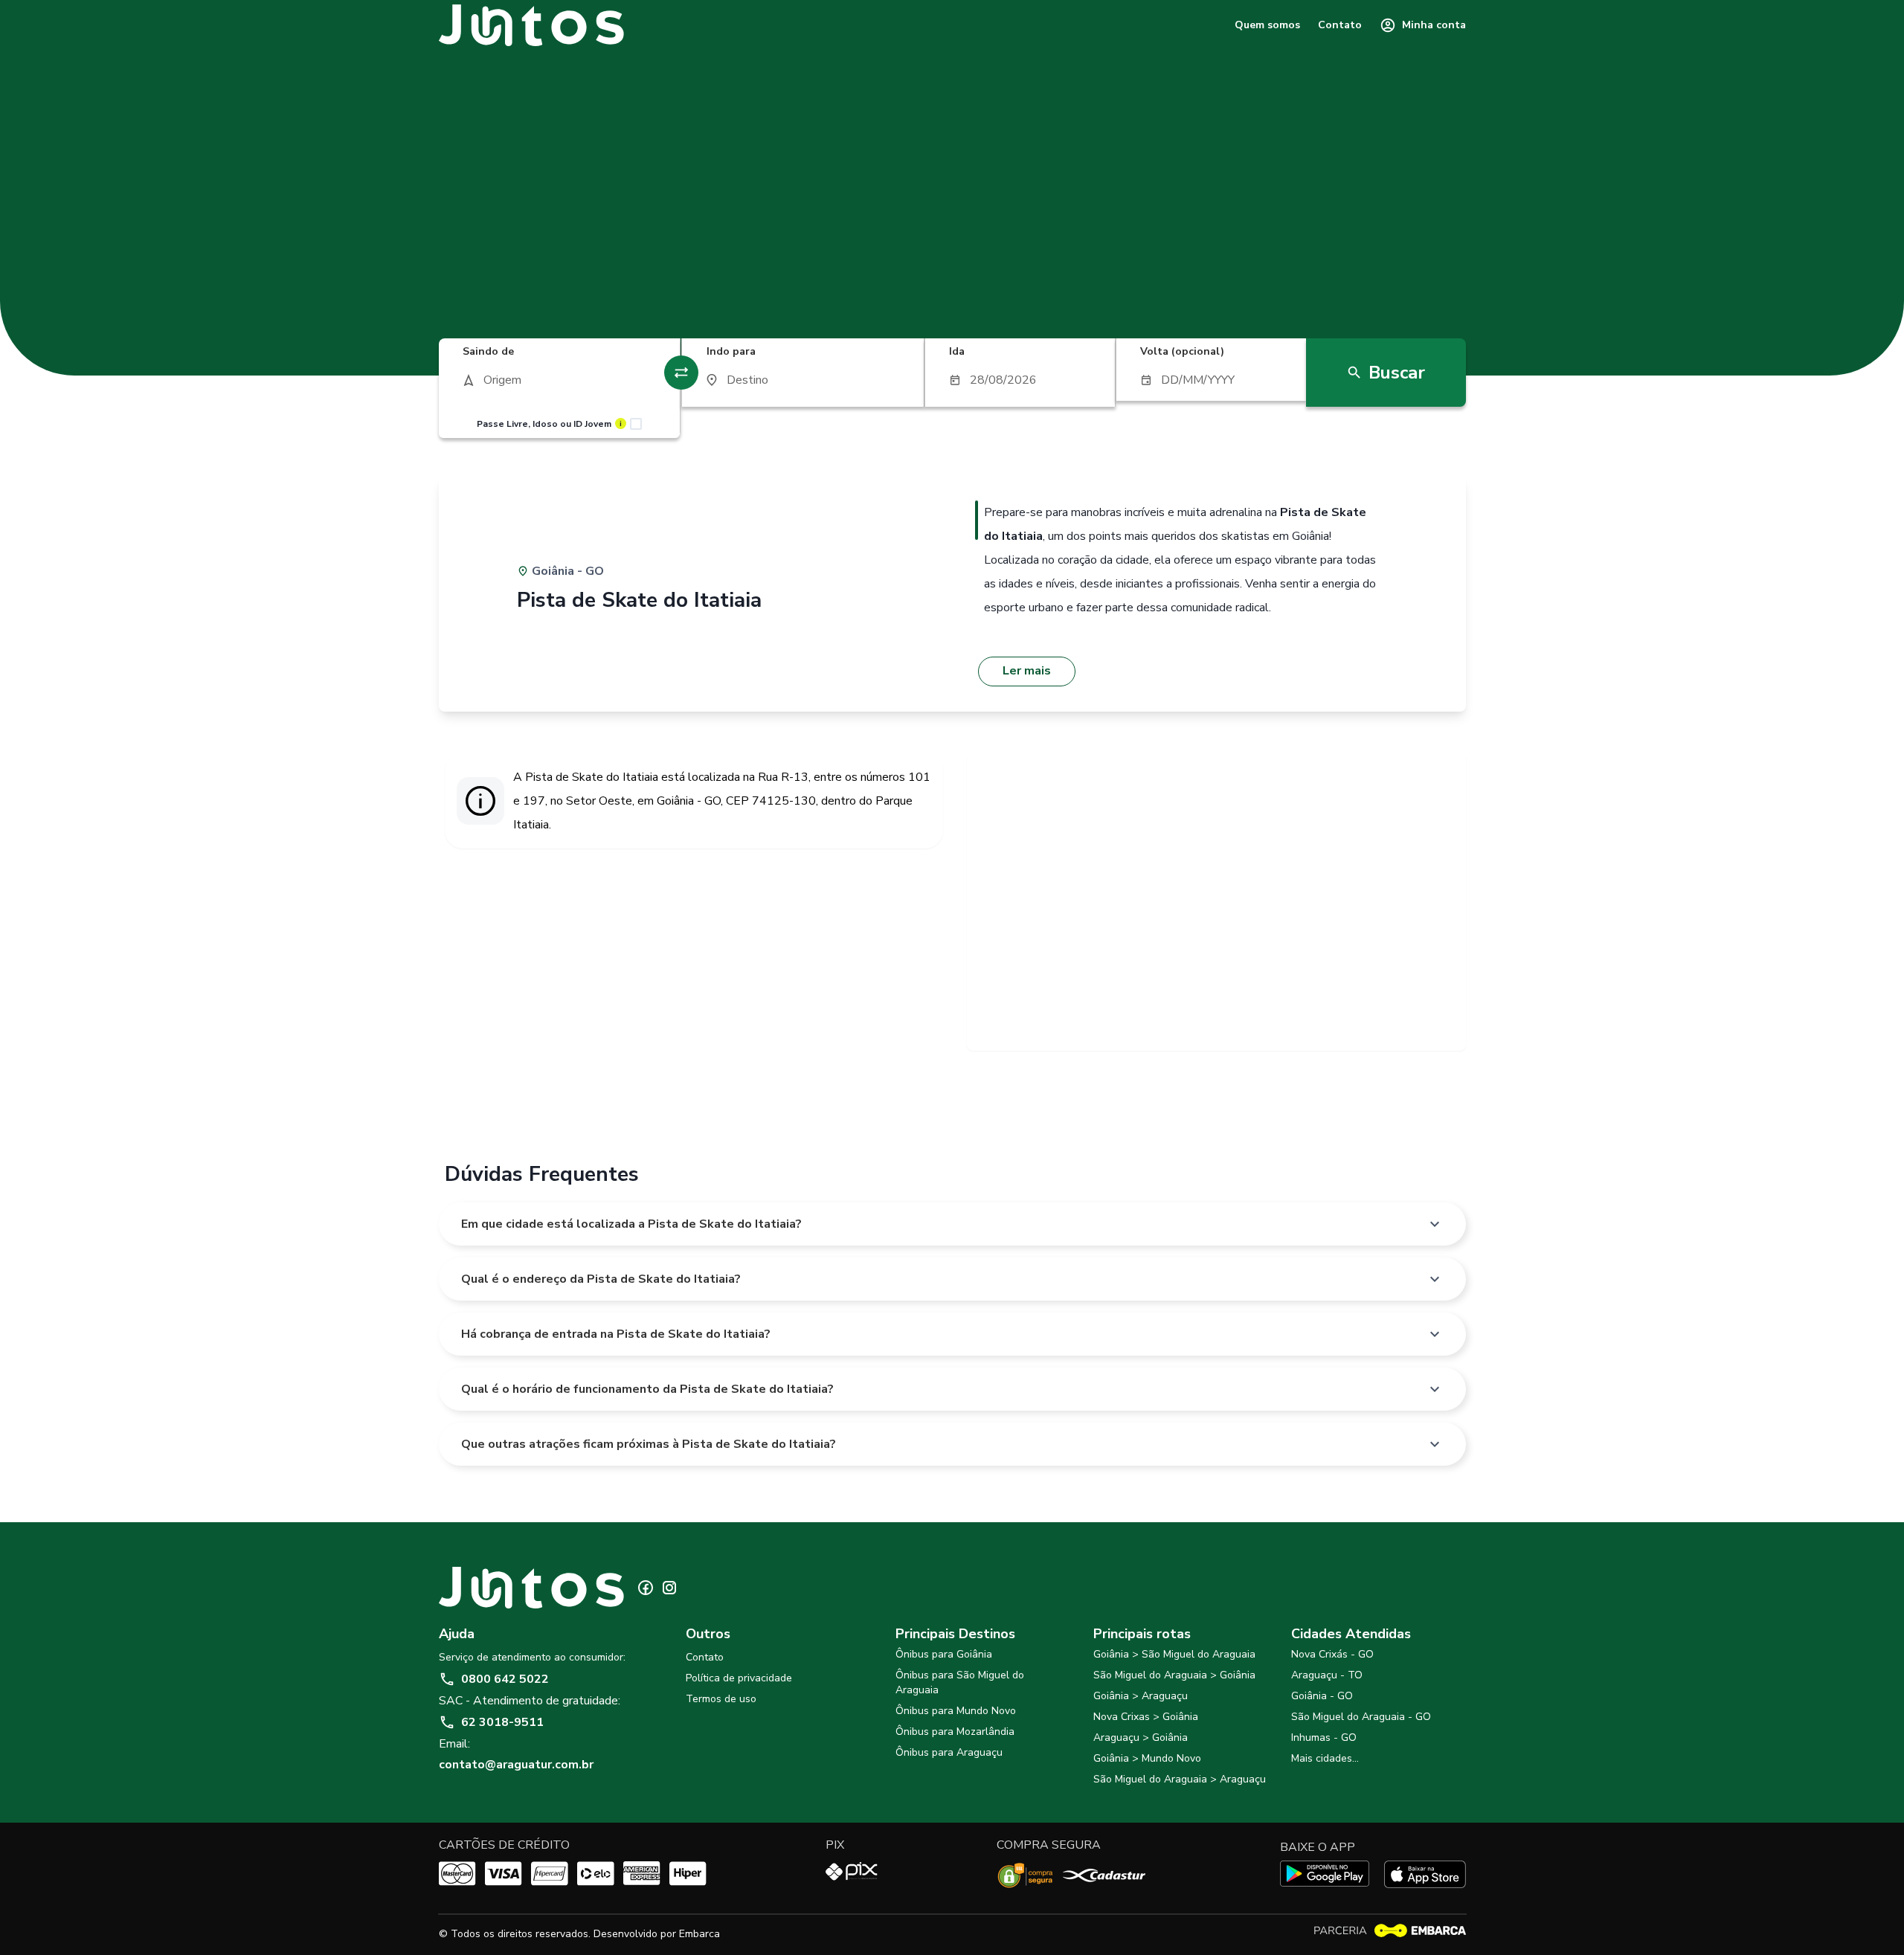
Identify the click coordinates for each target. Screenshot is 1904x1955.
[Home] (532, 25)
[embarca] (1389, 1931)
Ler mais (1027, 671)
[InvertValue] (681, 373)
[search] (560, 380)
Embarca (699, 1934)
